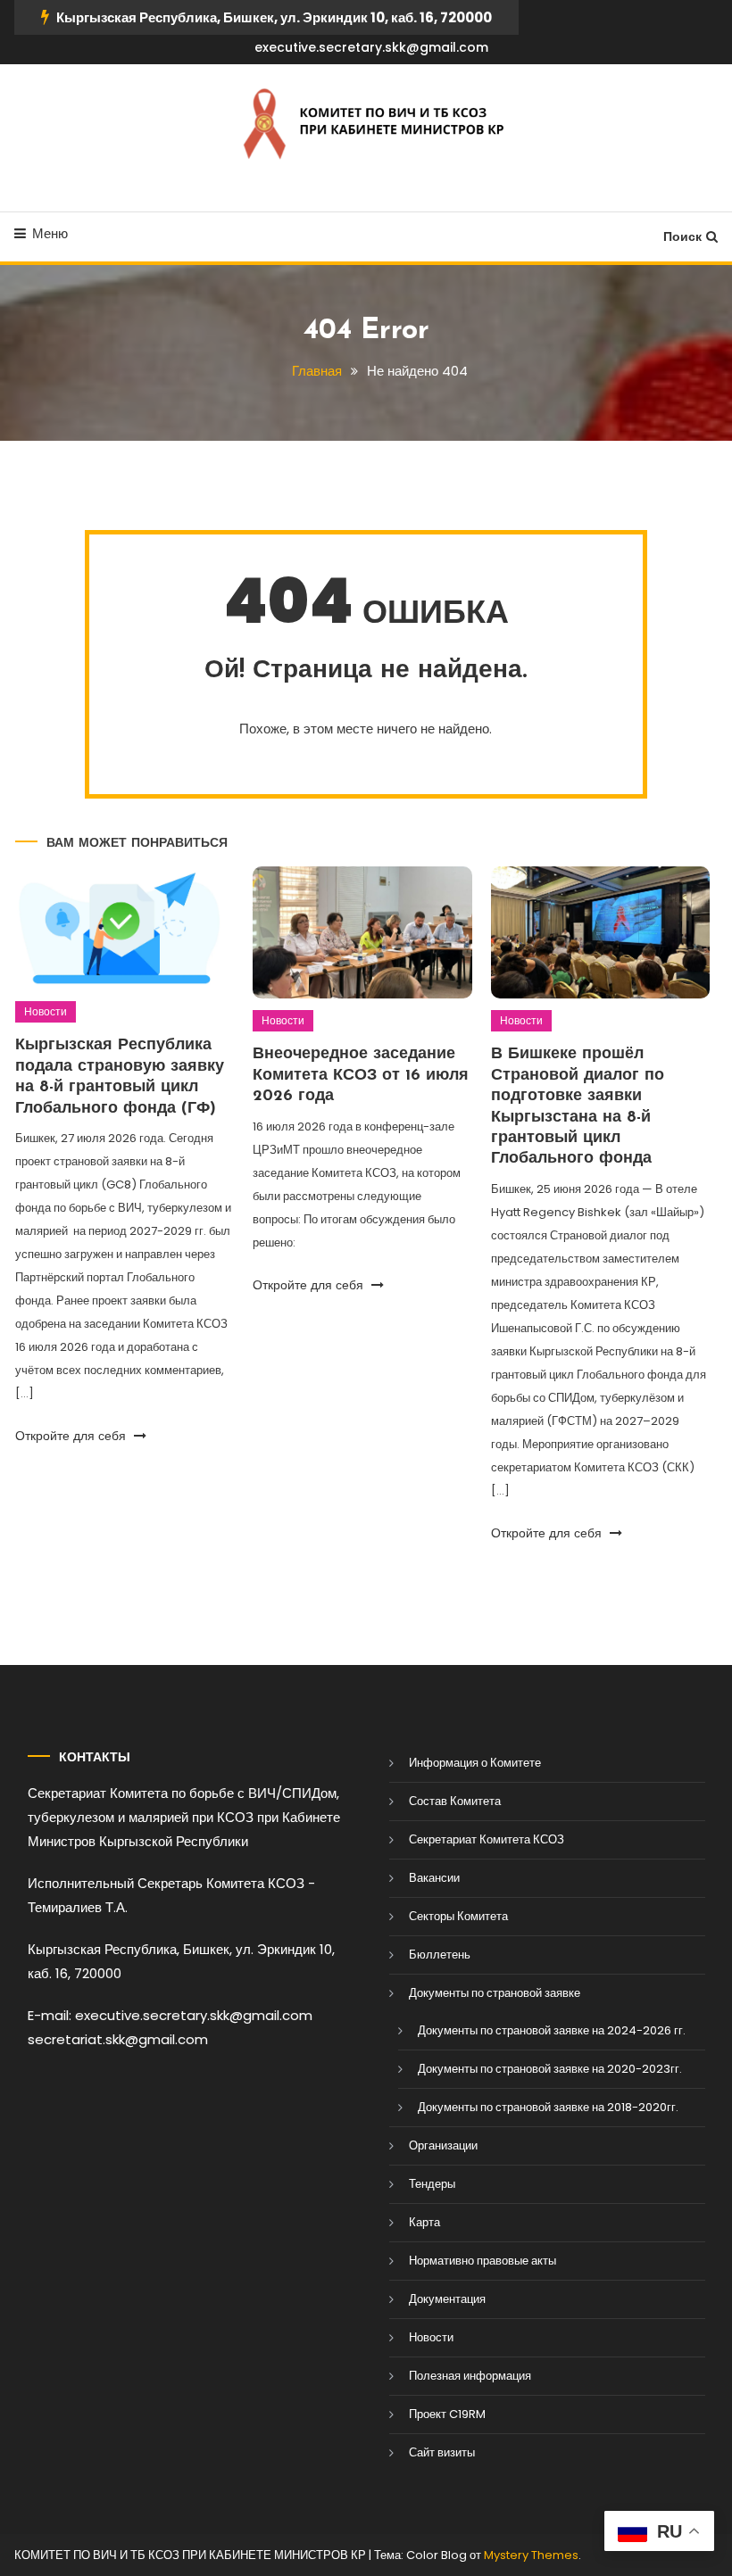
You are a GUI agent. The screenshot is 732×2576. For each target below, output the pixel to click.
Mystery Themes (531, 2555)
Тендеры (432, 2184)
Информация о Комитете (475, 1763)
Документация (447, 2299)
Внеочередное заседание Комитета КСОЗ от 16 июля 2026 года (361, 1076)
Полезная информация (470, 2376)
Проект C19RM (447, 2414)
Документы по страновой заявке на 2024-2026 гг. (552, 2030)
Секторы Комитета (458, 1916)
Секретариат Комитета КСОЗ (487, 1839)
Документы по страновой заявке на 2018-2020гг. (548, 2107)
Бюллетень (440, 1955)
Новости (46, 1011)
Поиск (682, 236)
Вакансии (434, 1878)
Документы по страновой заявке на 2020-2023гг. (550, 2069)
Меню (50, 233)
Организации (443, 2145)
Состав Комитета (455, 1801)
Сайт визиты (442, 2452)
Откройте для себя (72, 1436)
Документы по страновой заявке (495, 1993)
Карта (424, 2222)
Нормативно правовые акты (482, 2261)
